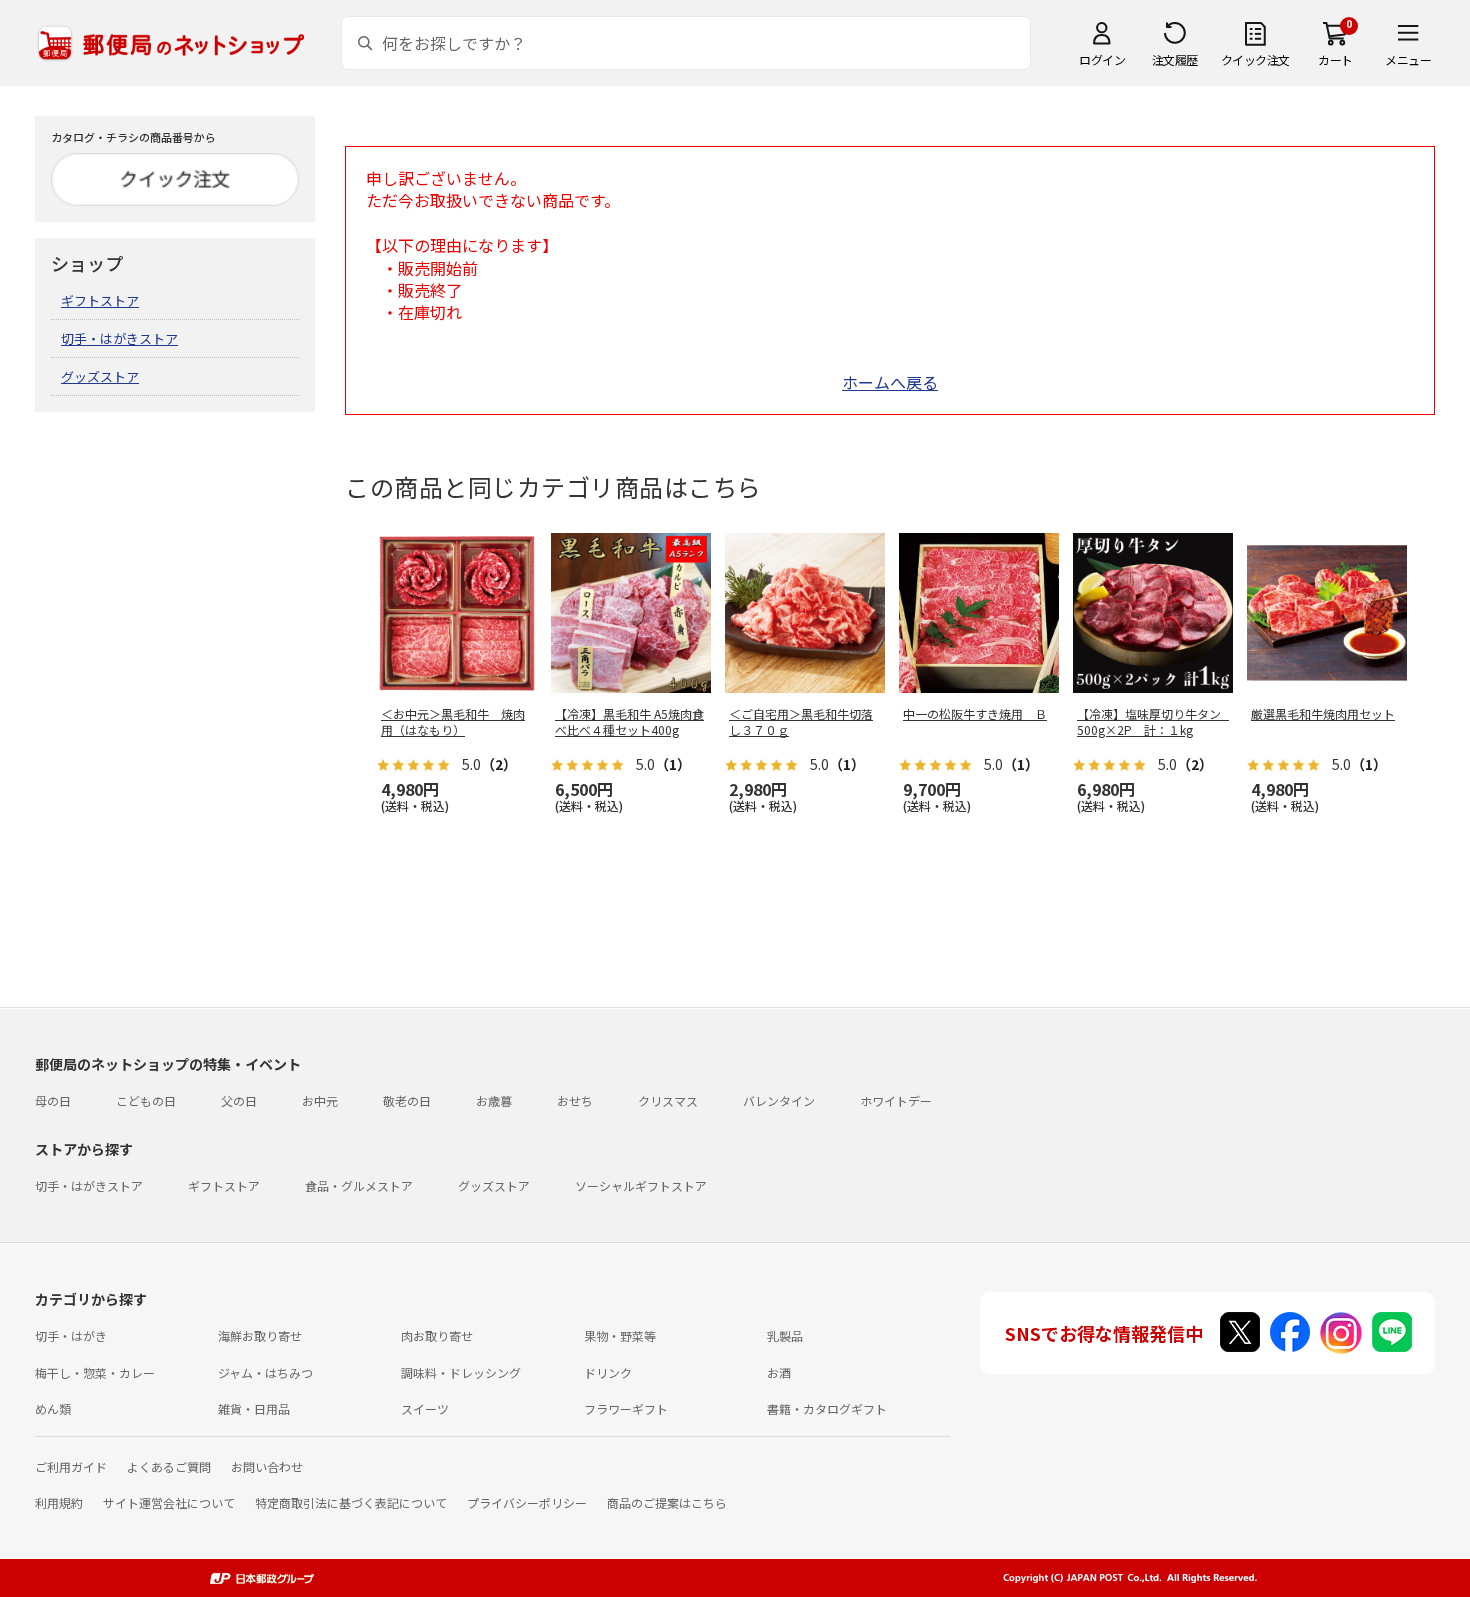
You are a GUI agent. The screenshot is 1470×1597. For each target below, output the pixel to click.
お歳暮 (494, 1100)
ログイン (1102, 59)
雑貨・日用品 (254, 1408)
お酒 (779, 1372)
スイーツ (425, 1408)
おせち (575, 1100)
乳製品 (785, 1335)
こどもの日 (146, 1100)
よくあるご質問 (169, 1466)
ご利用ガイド (71, 1466)
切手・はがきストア (119, 338)
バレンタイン (779, 1100)
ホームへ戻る (890, 382)
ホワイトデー (896, 1100)
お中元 (320, 1100)
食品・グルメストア (359, 1185)
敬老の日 (407, 1100)
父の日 (239, 1100)
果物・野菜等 (620, 1335)
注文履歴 (1175, 59)
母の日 (53, 1100)
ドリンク (608, 1372)
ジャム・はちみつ (265, 1372)
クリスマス (668, 1100)
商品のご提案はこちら (667, 1502)
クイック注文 (1255, 59)
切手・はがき (71, 1335)
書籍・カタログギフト (827, 1408)
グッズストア (100, 376)
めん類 (53, 1408)
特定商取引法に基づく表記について (351, 1502)
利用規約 (59, 1502)
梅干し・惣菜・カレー (95, 1372)
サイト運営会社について (169, 1502)
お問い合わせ (267, 1466)
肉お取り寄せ (437, 1335)
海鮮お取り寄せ (260, 1335)
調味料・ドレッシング (461, 1372)
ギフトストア (100, 300)
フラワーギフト (626, 1408)
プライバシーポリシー (527, 1502)
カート (1335, 59)
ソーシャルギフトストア (641, 1185)
